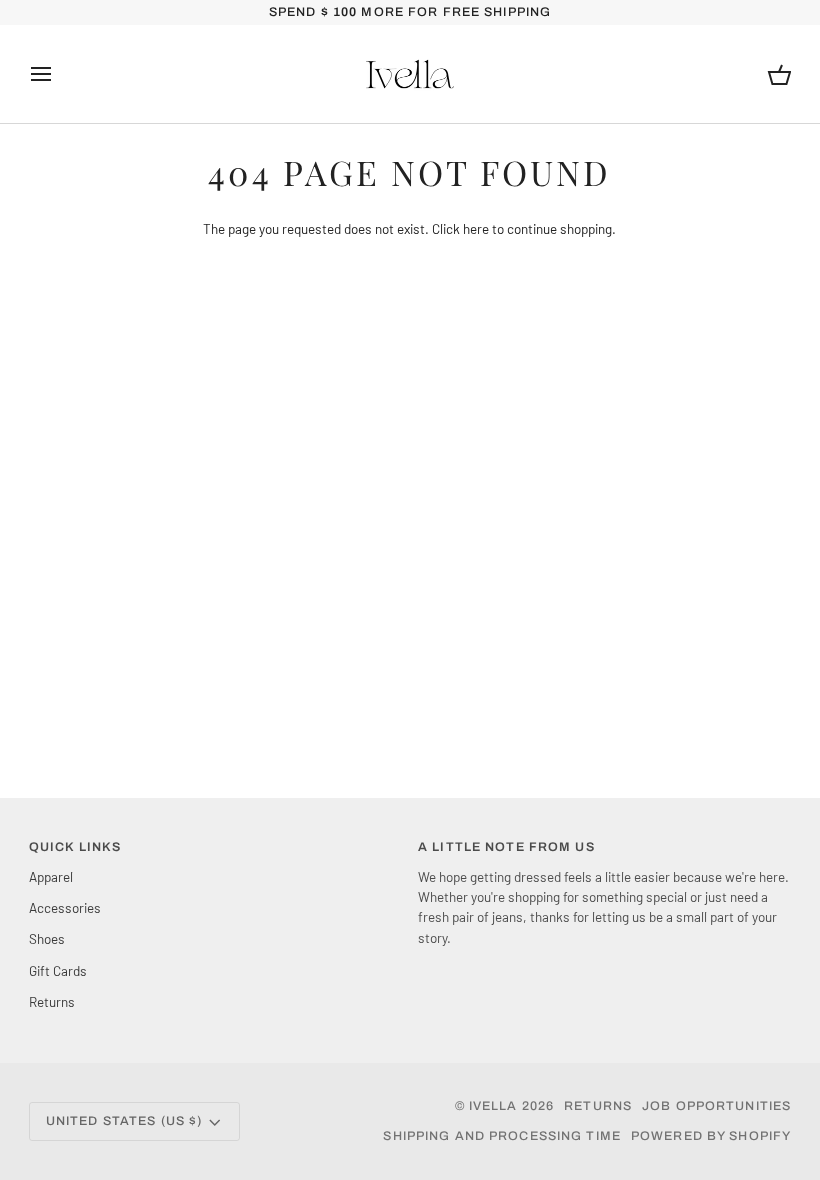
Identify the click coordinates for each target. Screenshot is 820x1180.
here (476, 228)
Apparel (51, 876)
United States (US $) (124, 1121)
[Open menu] (59, 74)
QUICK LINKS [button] (75, 847)
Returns (52, 1001)
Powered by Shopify (711, 1136)
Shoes (47, 938)
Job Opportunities (716, 1106)
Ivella (493, 1106)
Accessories (65, 907)
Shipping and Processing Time (502, 1136)
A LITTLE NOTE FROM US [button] (506, 847)
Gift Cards (58, 970)
